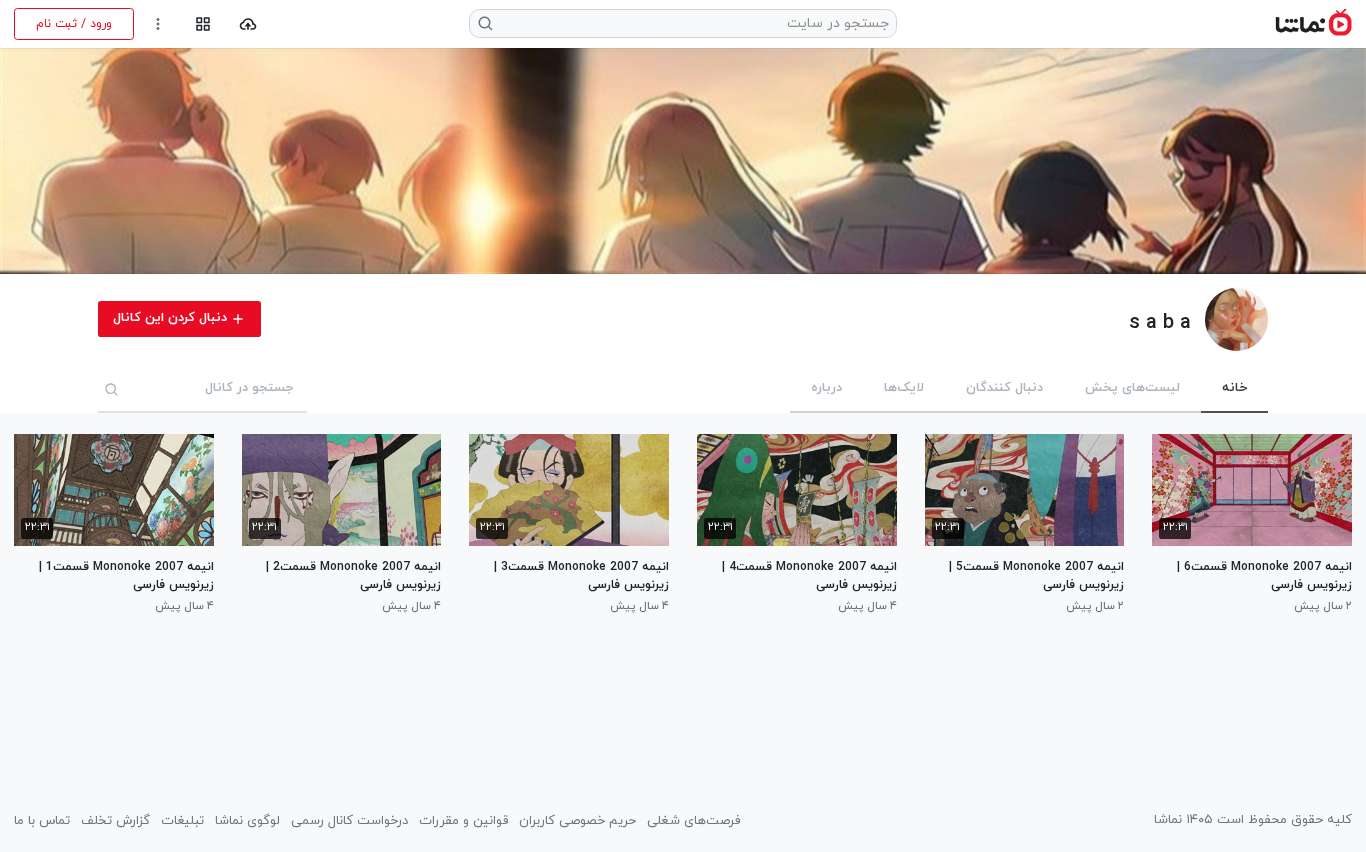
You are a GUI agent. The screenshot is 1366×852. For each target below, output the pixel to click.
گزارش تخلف (115, 821)
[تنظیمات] (158, 24)
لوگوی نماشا (247, 821)
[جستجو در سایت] (486, 23)
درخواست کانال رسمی (349, 821)
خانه (1234, 388)
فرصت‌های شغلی (693, 821)
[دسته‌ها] (202, 24)
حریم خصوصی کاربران (577, 821)
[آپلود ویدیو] (248, 24)
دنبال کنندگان (1004, 388)
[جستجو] (112, 389)
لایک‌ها (904, 388)
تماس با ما (42, 821)
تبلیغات (182, 821)
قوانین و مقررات (463, 821)
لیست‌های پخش (1132, 388)
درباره (826, 388)
